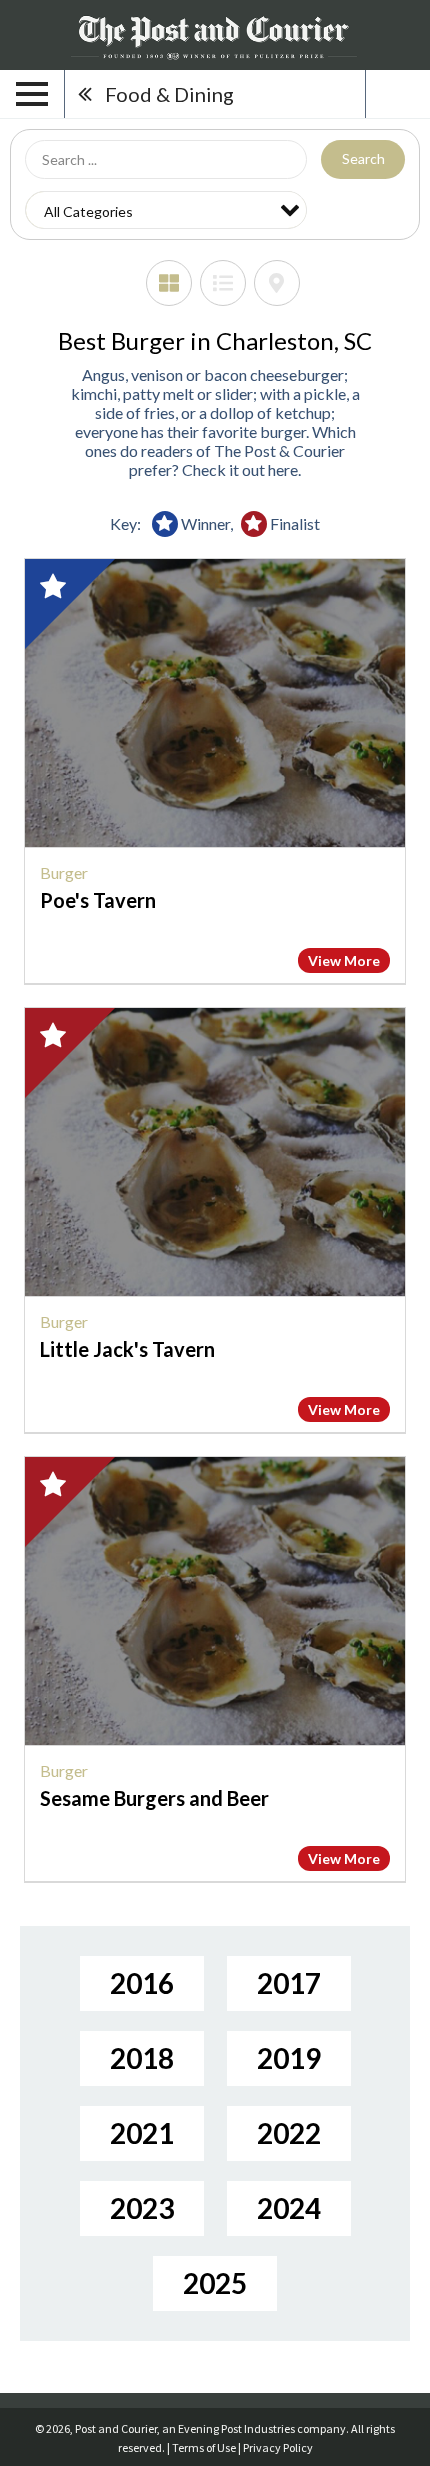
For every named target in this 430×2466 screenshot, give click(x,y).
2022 (289, 2133)
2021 (142, 2133)
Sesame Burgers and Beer (154, 1798)
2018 (142, 2058)
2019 (289, 2058)
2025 (215, 2283)
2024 (289, 2208)
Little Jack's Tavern (127, 1349)
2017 (289, 1983)
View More (344, 960)
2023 (142, 2208)
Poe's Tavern (98, 900)
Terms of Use (204, 2447)
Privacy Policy (278, 2447)
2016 (142, 1983)
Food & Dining (169, 94)
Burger (64, 872)
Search (363, 158)
